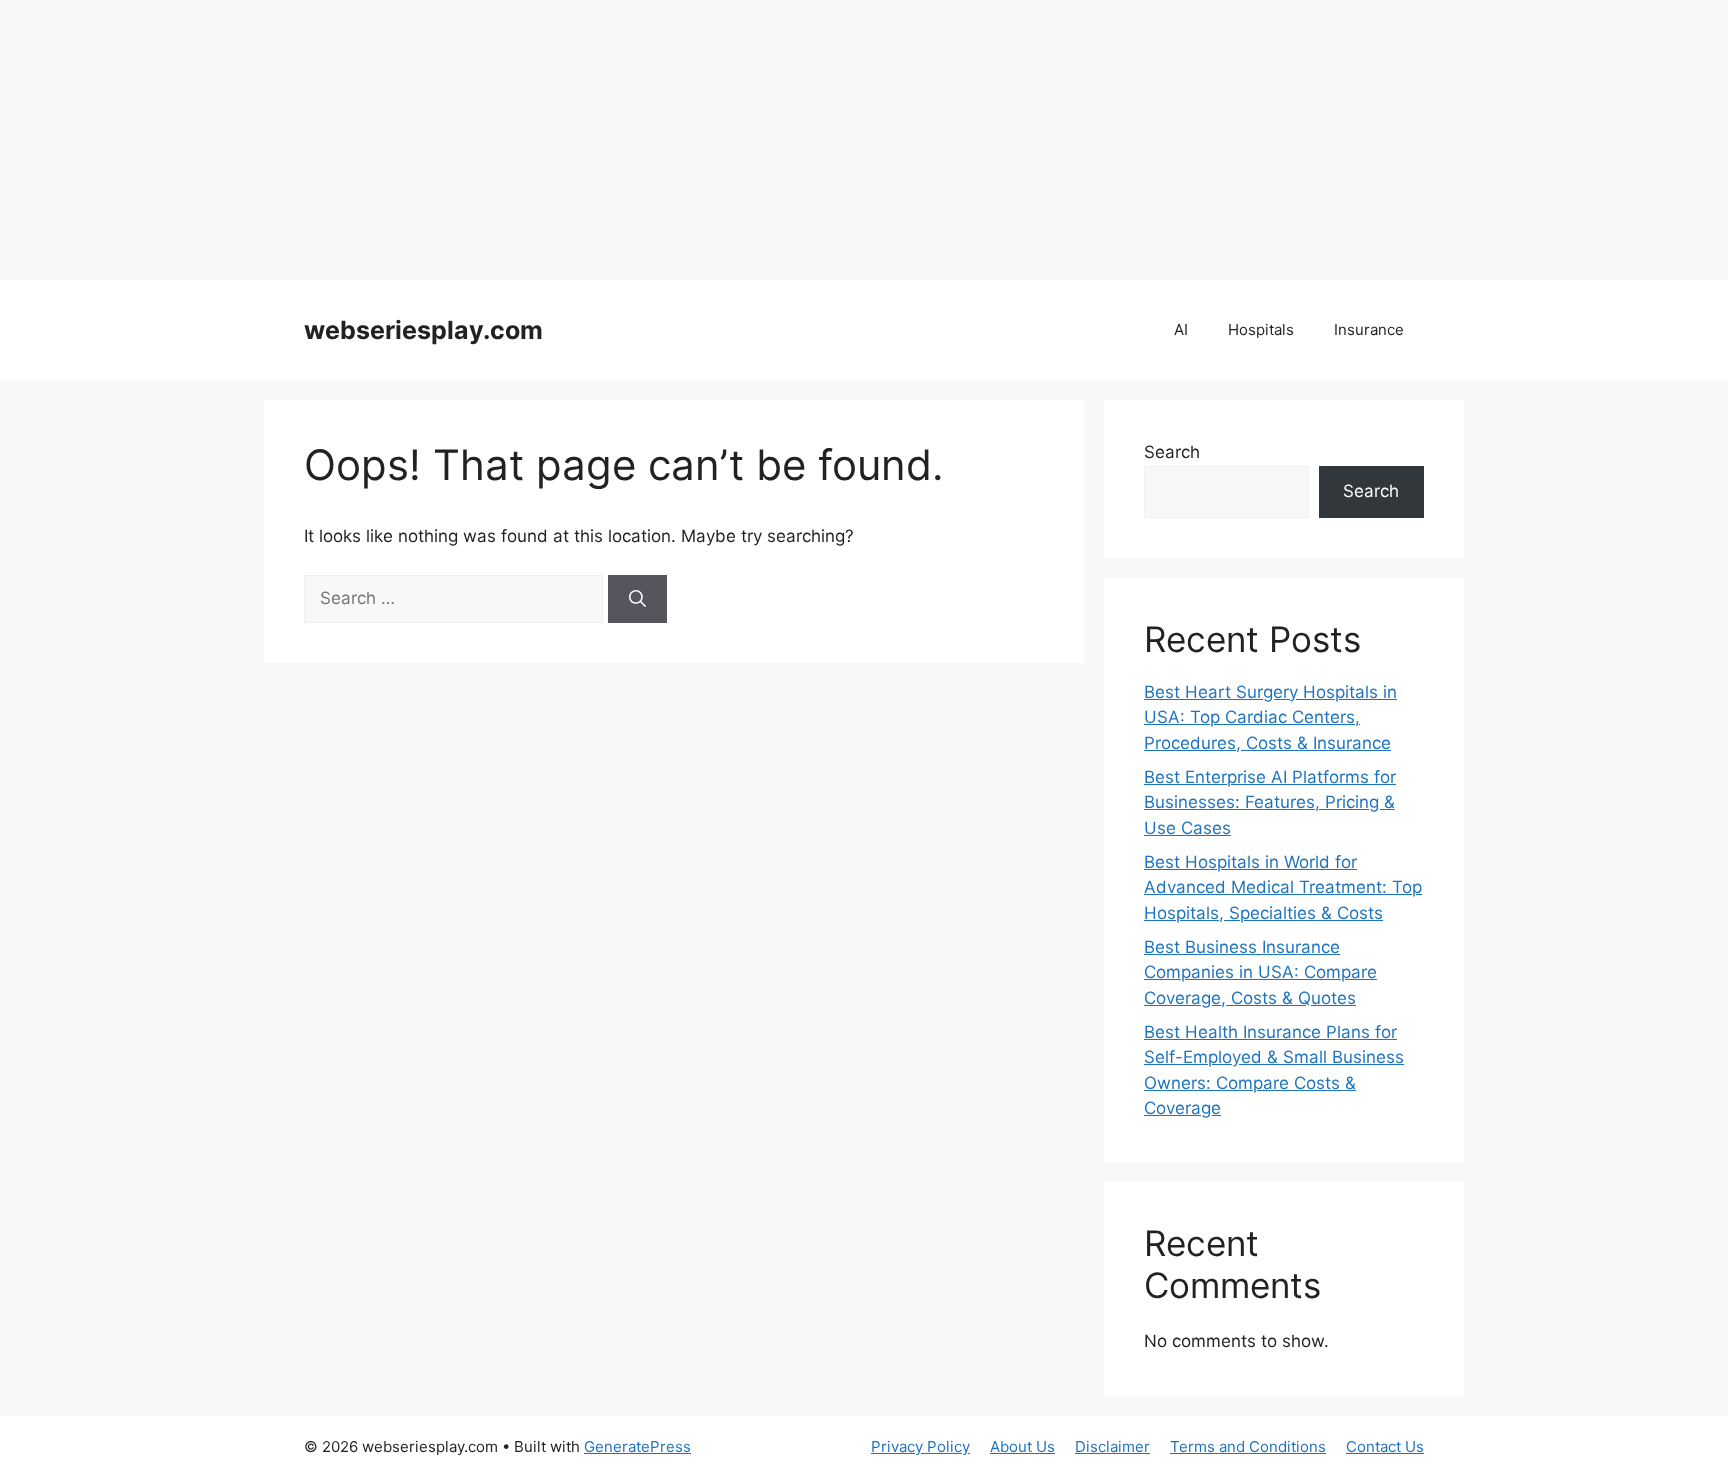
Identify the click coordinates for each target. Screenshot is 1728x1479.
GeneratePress (637, 1446)
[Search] (637, 599)
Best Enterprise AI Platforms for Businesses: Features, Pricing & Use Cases (1270, 802)
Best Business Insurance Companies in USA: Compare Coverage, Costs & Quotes (1260, 972)
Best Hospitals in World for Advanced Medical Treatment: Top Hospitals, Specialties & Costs (1283, 887)
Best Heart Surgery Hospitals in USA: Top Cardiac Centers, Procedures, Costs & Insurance (1270, 717)
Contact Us (1385, 1446)
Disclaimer (1112, 1446)
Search (1172, 452)
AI (1181, 329)
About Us (1022, 1446)
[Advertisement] (600, 140)
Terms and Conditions (1248, 1446)
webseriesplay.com (423, 330)
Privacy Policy (920, 1446)
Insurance (1369, 329)
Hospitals (1261, 329)
